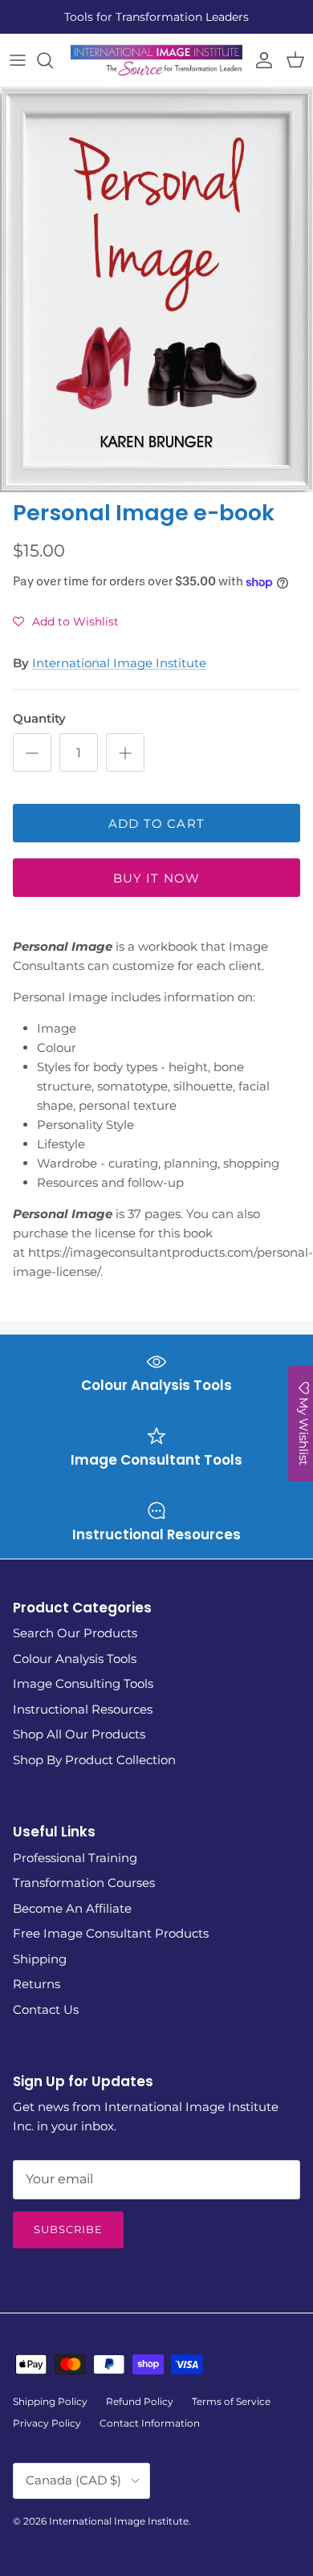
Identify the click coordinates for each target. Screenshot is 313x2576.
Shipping (40, 1959)
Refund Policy (140, 2401)
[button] (66, 622)
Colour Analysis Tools (75, 1659)
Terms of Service (231, 2401)
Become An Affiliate (72, 1908)
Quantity (39, 718)
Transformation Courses (84, 1883)
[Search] (53, 60)
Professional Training (75, 1858)
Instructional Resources (83, 1709)
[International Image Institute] (156, 60)
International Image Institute (119, 663)
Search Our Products (75, 1633)
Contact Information (150, 2423)
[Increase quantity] (125, 752)
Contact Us (46, 2009)
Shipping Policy (50, 2401)
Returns (37, 1984)
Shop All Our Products (79, 1734)
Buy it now (157, 878)
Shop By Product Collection (94, 1760)
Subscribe (68, 2229)
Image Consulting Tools (83, 1683)
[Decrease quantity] (32, 752)
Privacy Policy (47, 2423)
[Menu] (18, 60)
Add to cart (156, 823)
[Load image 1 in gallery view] (156, 290)
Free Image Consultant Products (111, 1933)
